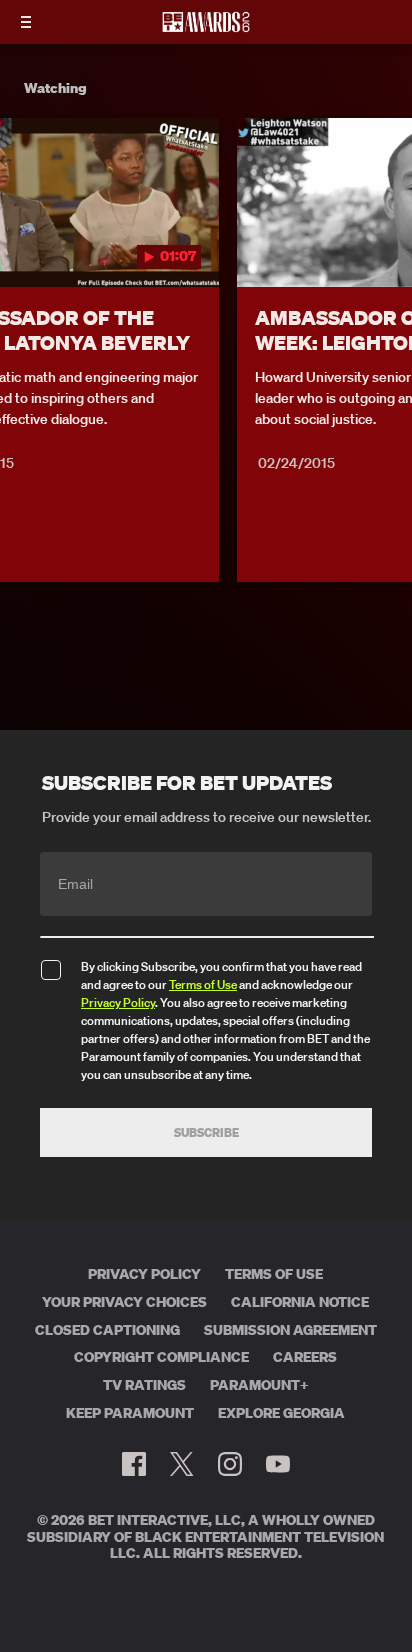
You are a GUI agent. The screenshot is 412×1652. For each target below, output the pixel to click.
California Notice (300, 1302)
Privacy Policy (118, 1002)
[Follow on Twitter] (181, 1464)
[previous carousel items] (26, 244)
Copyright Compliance (161, 1357)
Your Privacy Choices (124, 1302)
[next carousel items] (386, 244)
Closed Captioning (107, 1330)
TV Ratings (144, 1385)
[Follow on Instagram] (230, 1464)
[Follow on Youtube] (278, 1464)
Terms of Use (203, 984)
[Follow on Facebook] (134, 1464)
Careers (305, 1357)
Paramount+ (259, 1385)
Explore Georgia (281, 1413)
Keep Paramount (130, 1413)
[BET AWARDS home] (206, 28)
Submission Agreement (290, 1330)
